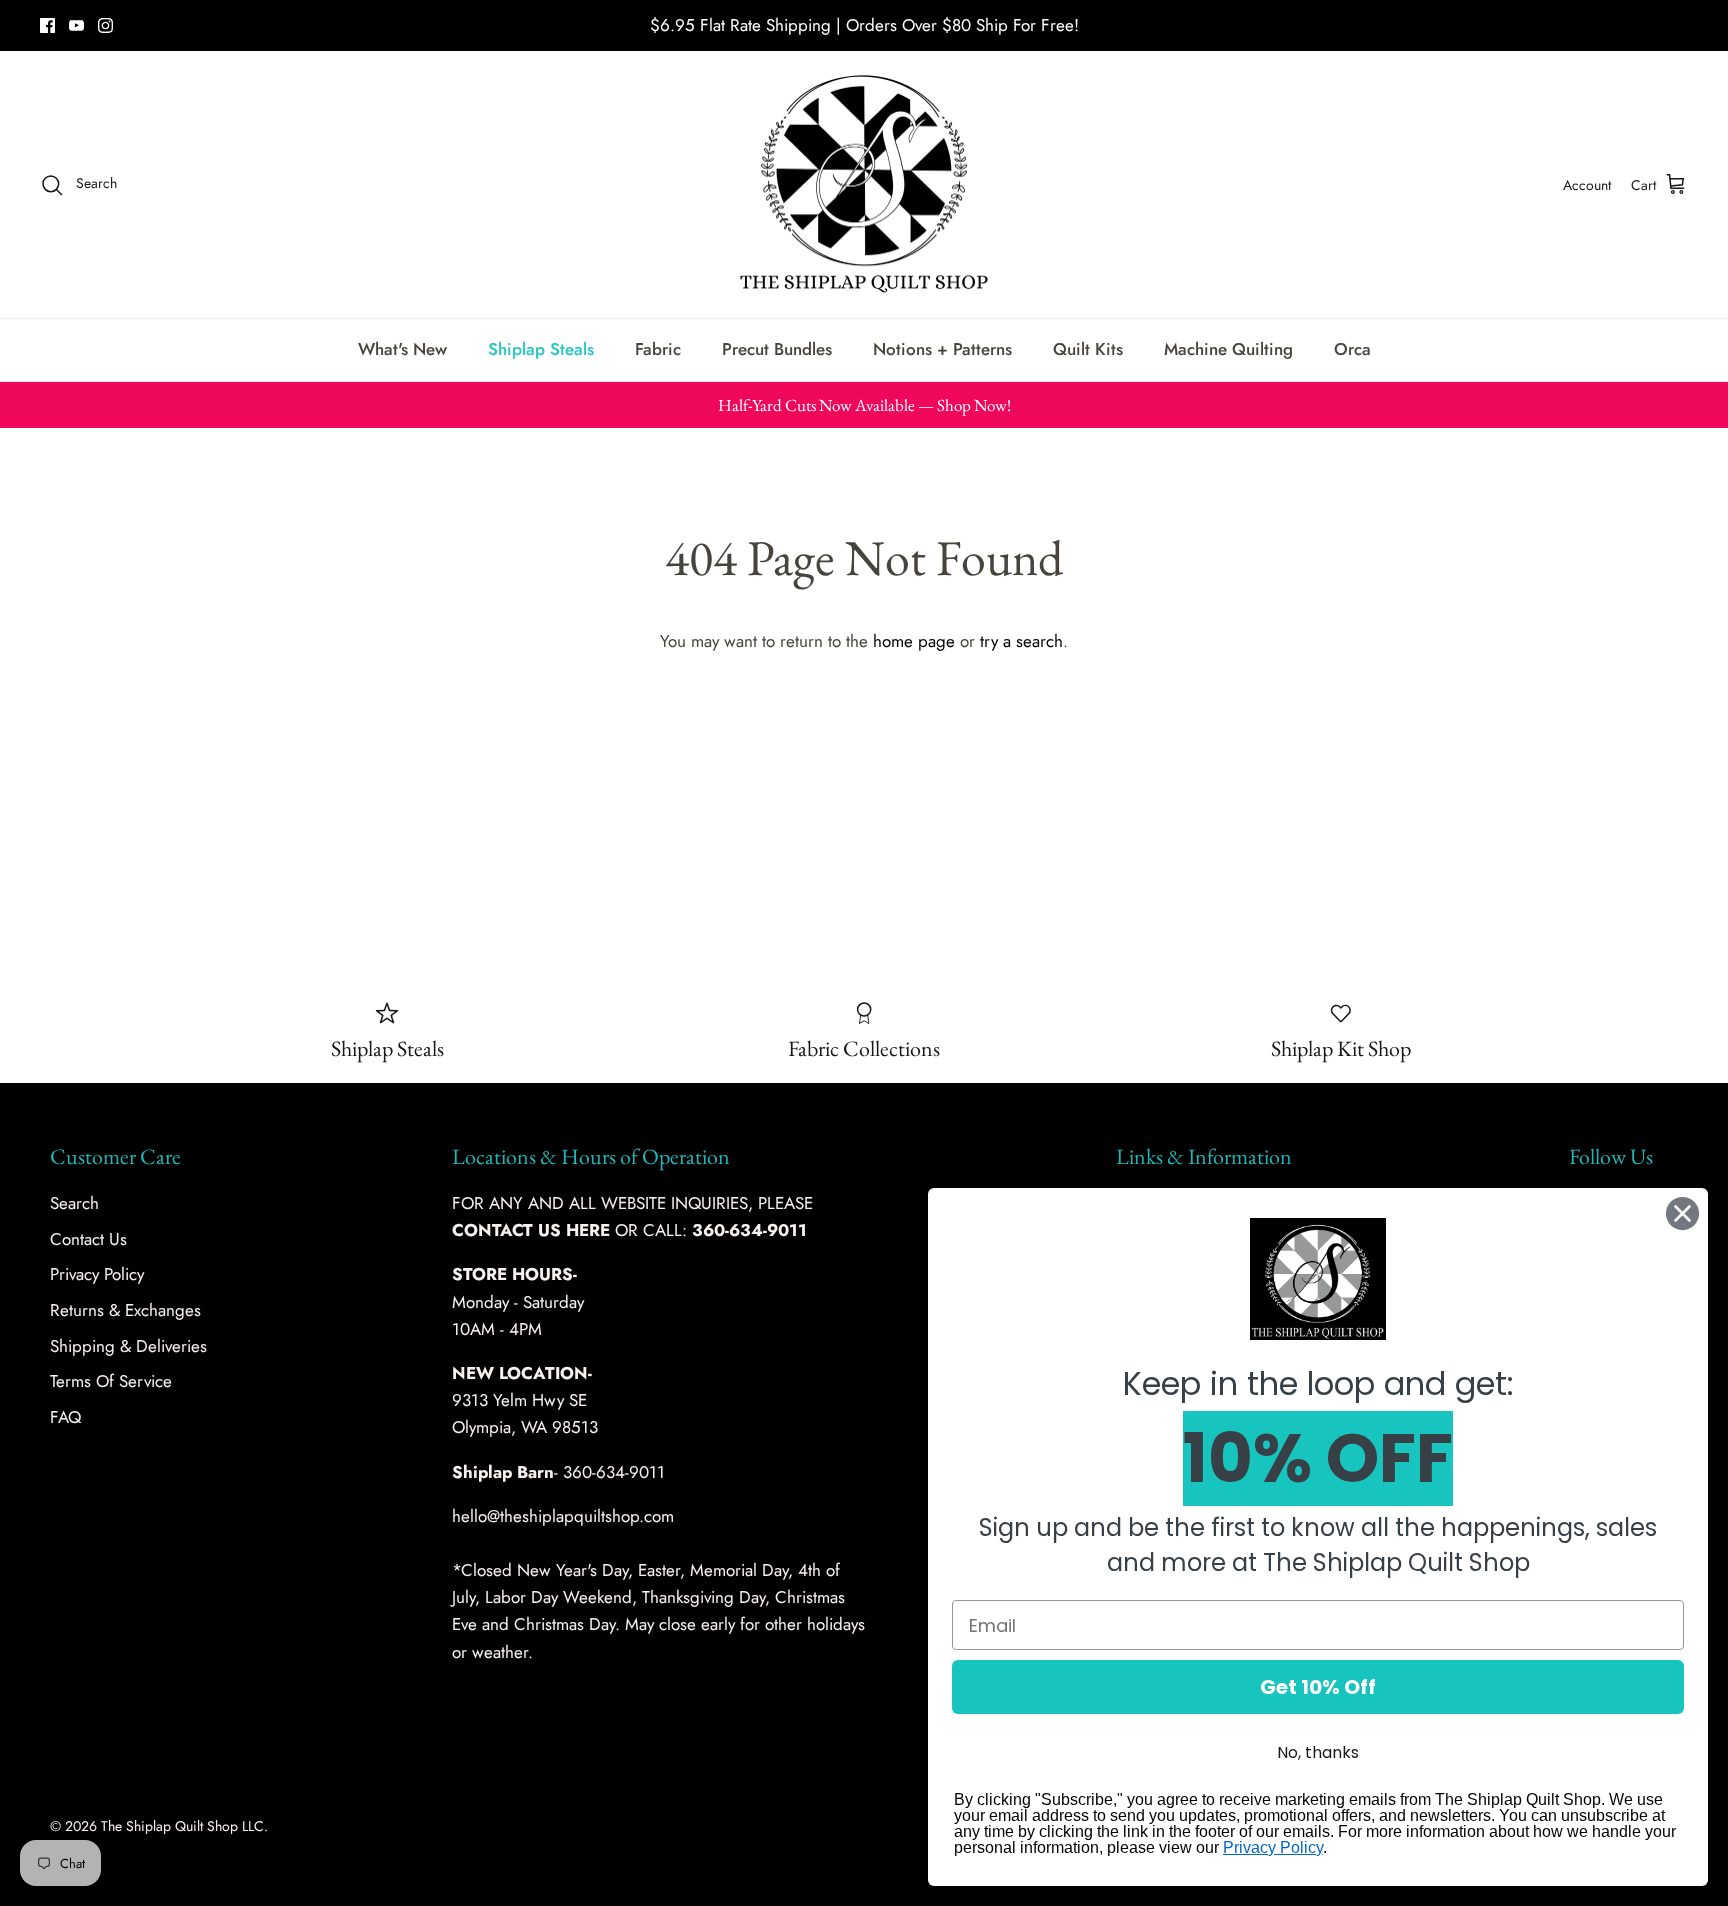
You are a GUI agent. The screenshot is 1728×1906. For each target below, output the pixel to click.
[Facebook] (47, 25)
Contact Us (88, 1239)
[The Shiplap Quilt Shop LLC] (864, 185)
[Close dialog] (1682, 1213)
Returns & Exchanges (125, 1310)
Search (74, 1203)
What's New (402, 349)
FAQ (65, 1417)
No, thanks (1318, 1752)
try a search (1021, 641)
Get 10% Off (1318, 1687)
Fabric (658, 349)
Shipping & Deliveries (128, 1346)
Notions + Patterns (942, 349)
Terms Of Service (111, 1381)
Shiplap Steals (541, 349)
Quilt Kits (1088, 349)
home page (914, 641)
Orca (1352, 349)
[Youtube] (76, 25)
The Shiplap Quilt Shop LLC (182, 1826)
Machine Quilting (1228, 349)
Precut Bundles (777, 349)
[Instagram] (105, 25)
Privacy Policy (97, 1274)
